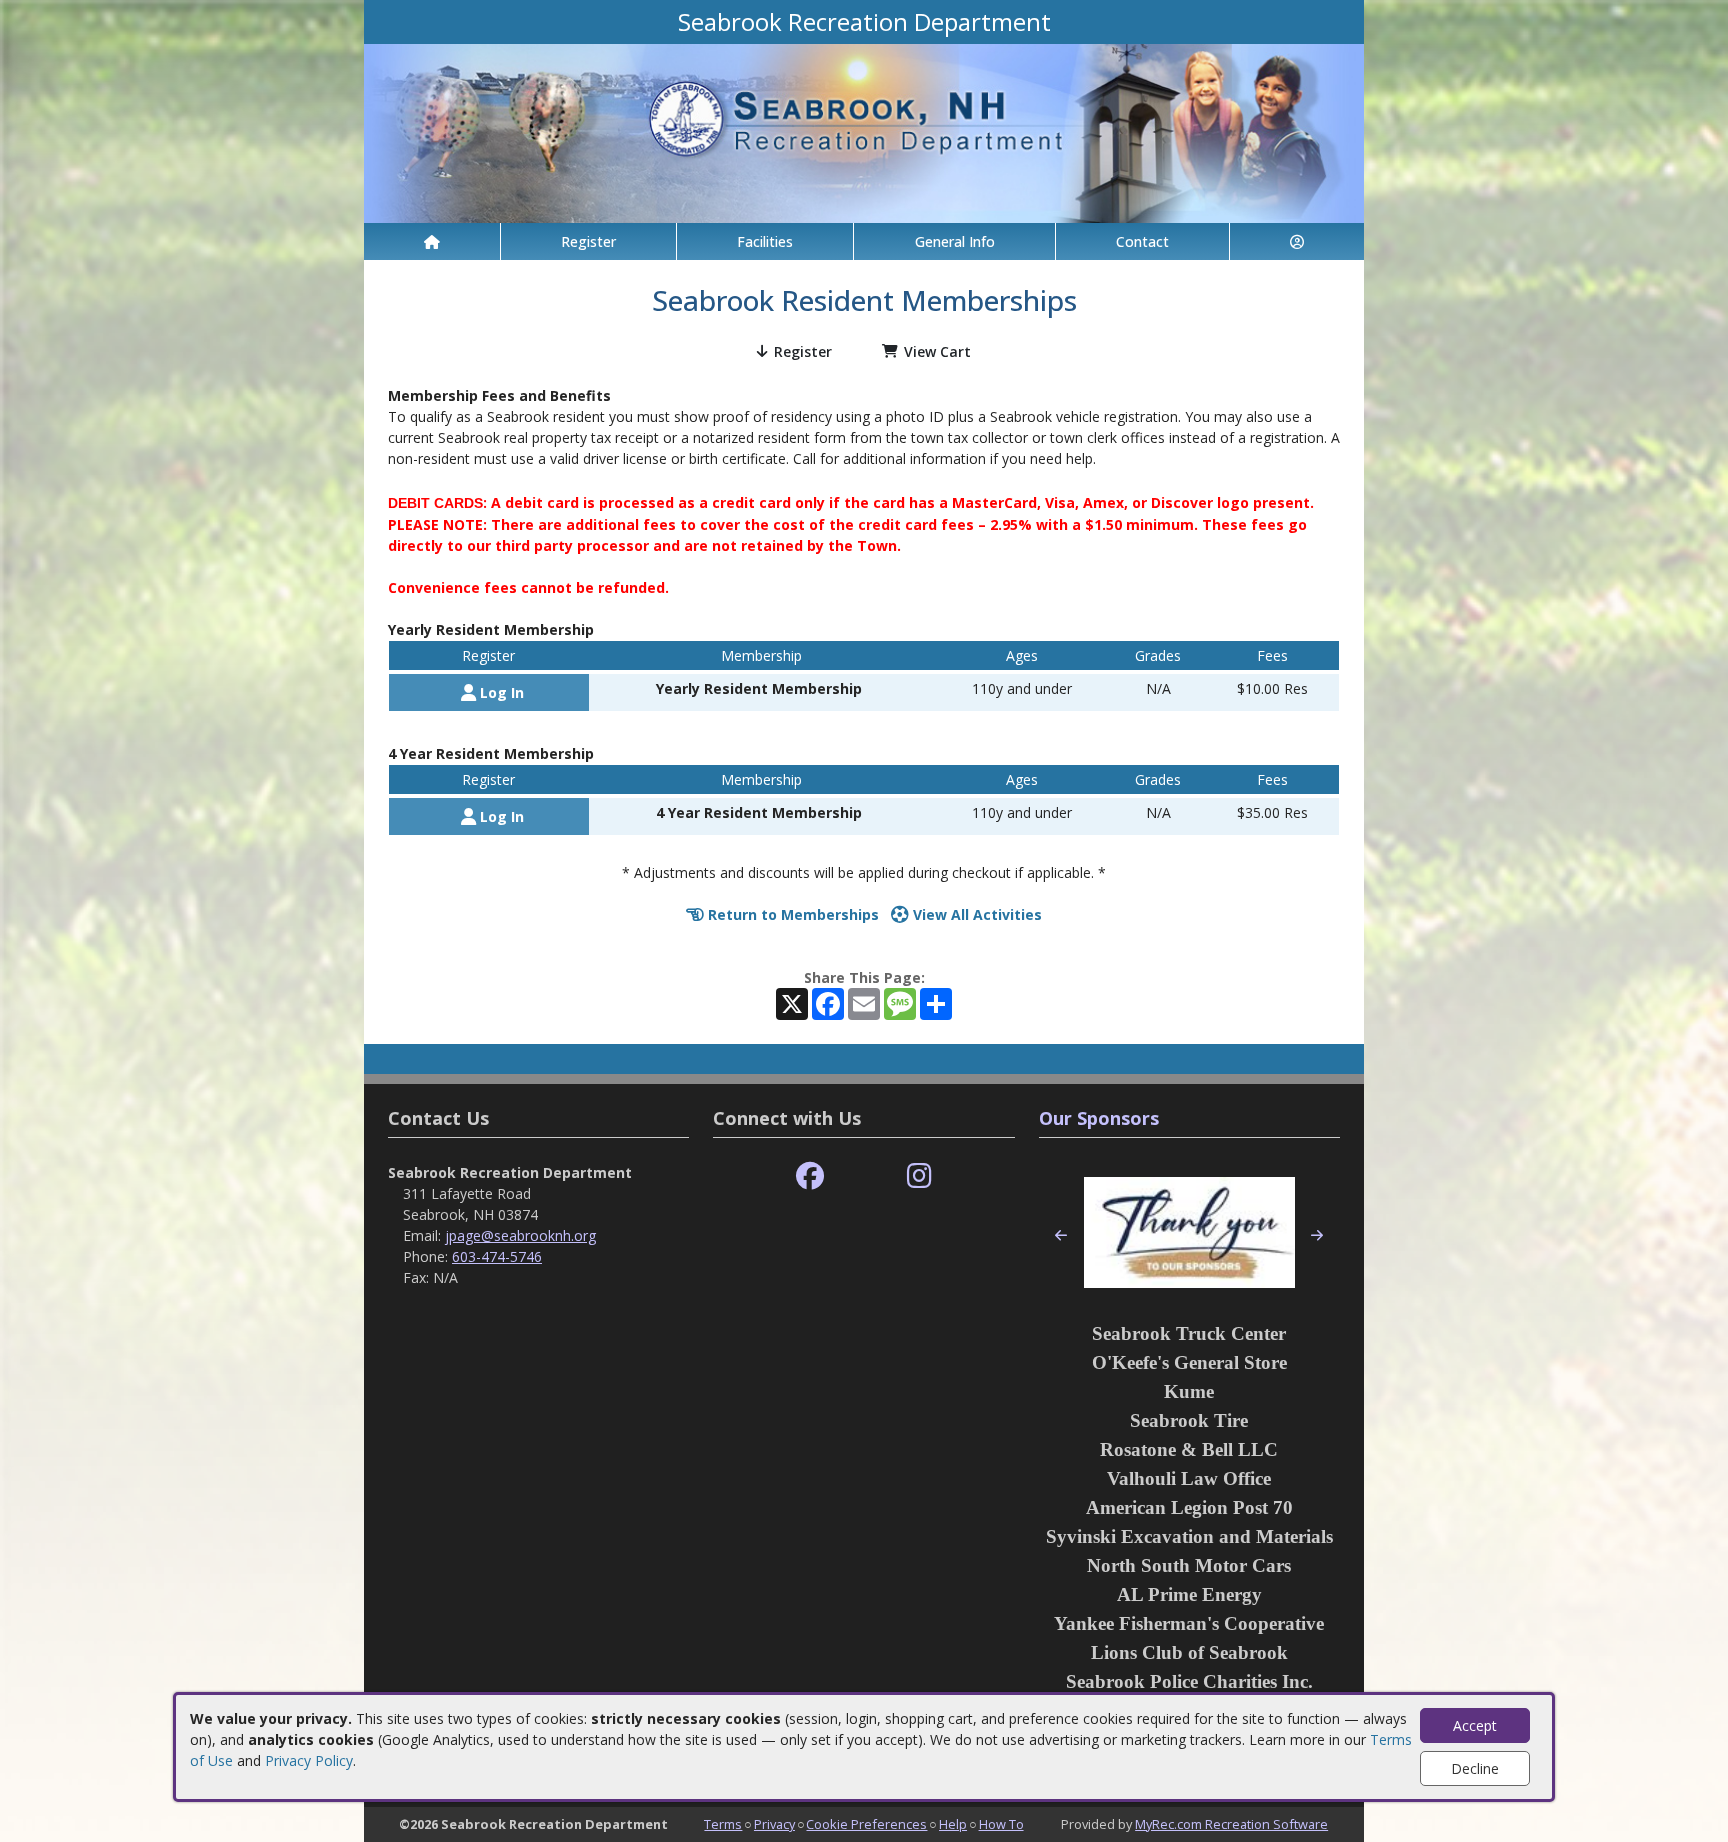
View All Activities (975, 914)
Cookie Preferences (866, 1824)
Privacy (774, 1824)
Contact (1142, 241)
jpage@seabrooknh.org (520, 1235)
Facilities (765, 241)
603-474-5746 (497, 1256)
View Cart (937, 351)
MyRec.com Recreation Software (1231, 1824)
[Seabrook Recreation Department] (864, 131)
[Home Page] (432, 241)
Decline (1475, 1768)
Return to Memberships (791, 914)
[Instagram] (919, 1176)
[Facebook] (810, 1176)
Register (588, 241)
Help (953, 1824)
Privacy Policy (309, 1760)
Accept (1475, 1725)
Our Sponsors (1099, 1118)
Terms (723, 1824)
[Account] (1297, 241)
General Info (955, 241)
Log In (500, 692)
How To (1001, 1824)
